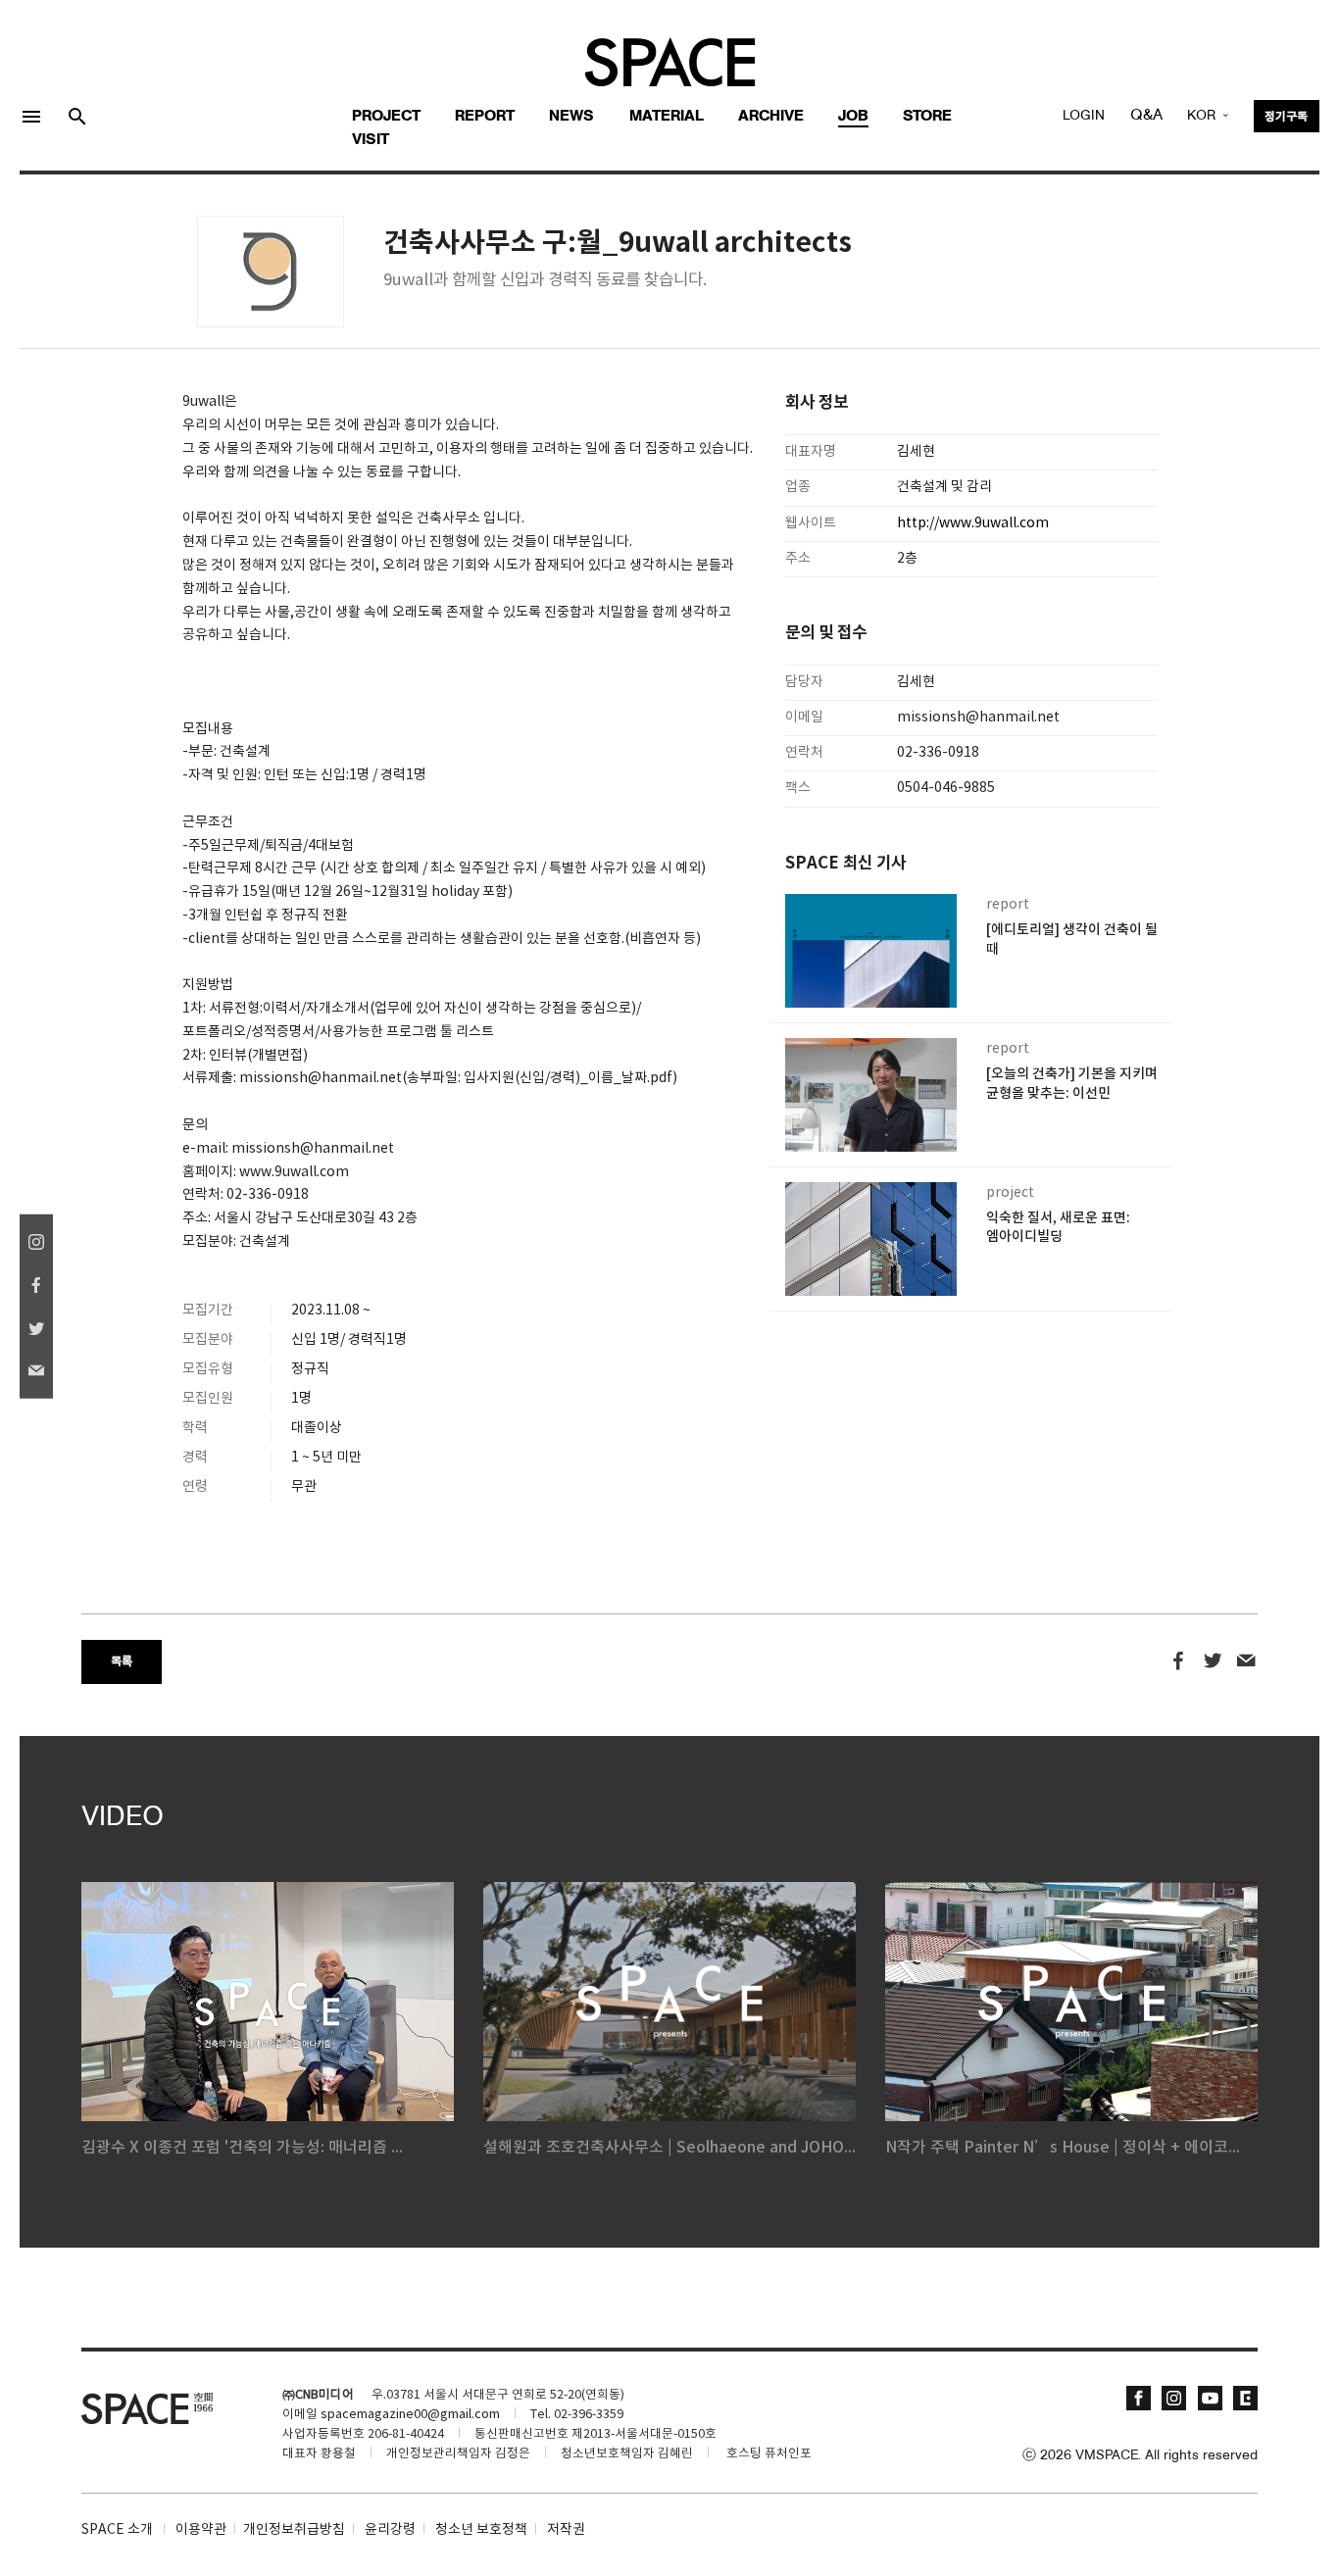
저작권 (566, 2530)
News (571, 117)
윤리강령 (390, 2530)
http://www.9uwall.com (973, 523)
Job (853, 117)
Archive (771, 117)
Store (927, 117)
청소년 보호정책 (481, 2530)
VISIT (371, 140)
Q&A (1146, 116)
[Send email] (1246, 1661)
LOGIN (1084, 116)
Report (485, 117)
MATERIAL (667, 117)
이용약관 (201, 2530)
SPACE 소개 (117, 2530)
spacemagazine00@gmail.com (410, 2415)
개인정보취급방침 (294, 2530)
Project (386, 117)
